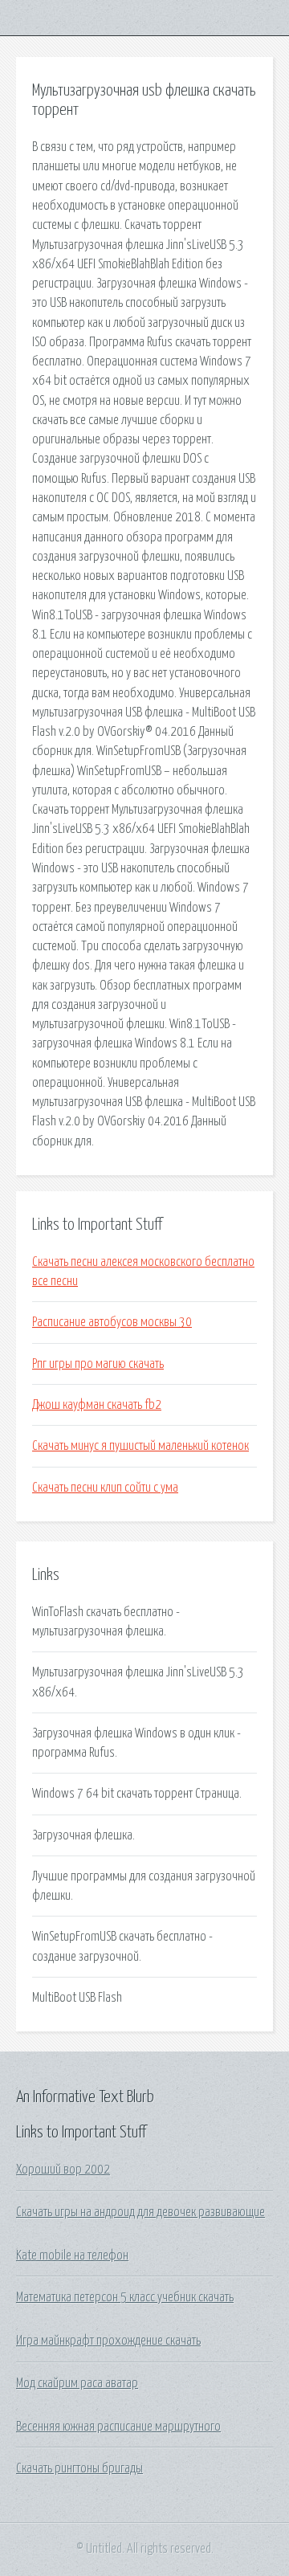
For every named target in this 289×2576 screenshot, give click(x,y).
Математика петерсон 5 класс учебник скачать (125, 2297)
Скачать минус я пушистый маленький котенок (140, 1446)
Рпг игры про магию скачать (98, 1364)
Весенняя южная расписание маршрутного (118, 2427)
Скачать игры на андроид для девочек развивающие (140, 2212)
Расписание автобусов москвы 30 (112, 1322)
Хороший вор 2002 (63, 2170)
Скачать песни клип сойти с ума (105, 1488)
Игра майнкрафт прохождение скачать (108, 2341)
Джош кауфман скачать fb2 (97, 1405)
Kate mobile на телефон (72, 2256)
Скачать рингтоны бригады (79, 2468)
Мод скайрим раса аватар (77, 2383)
